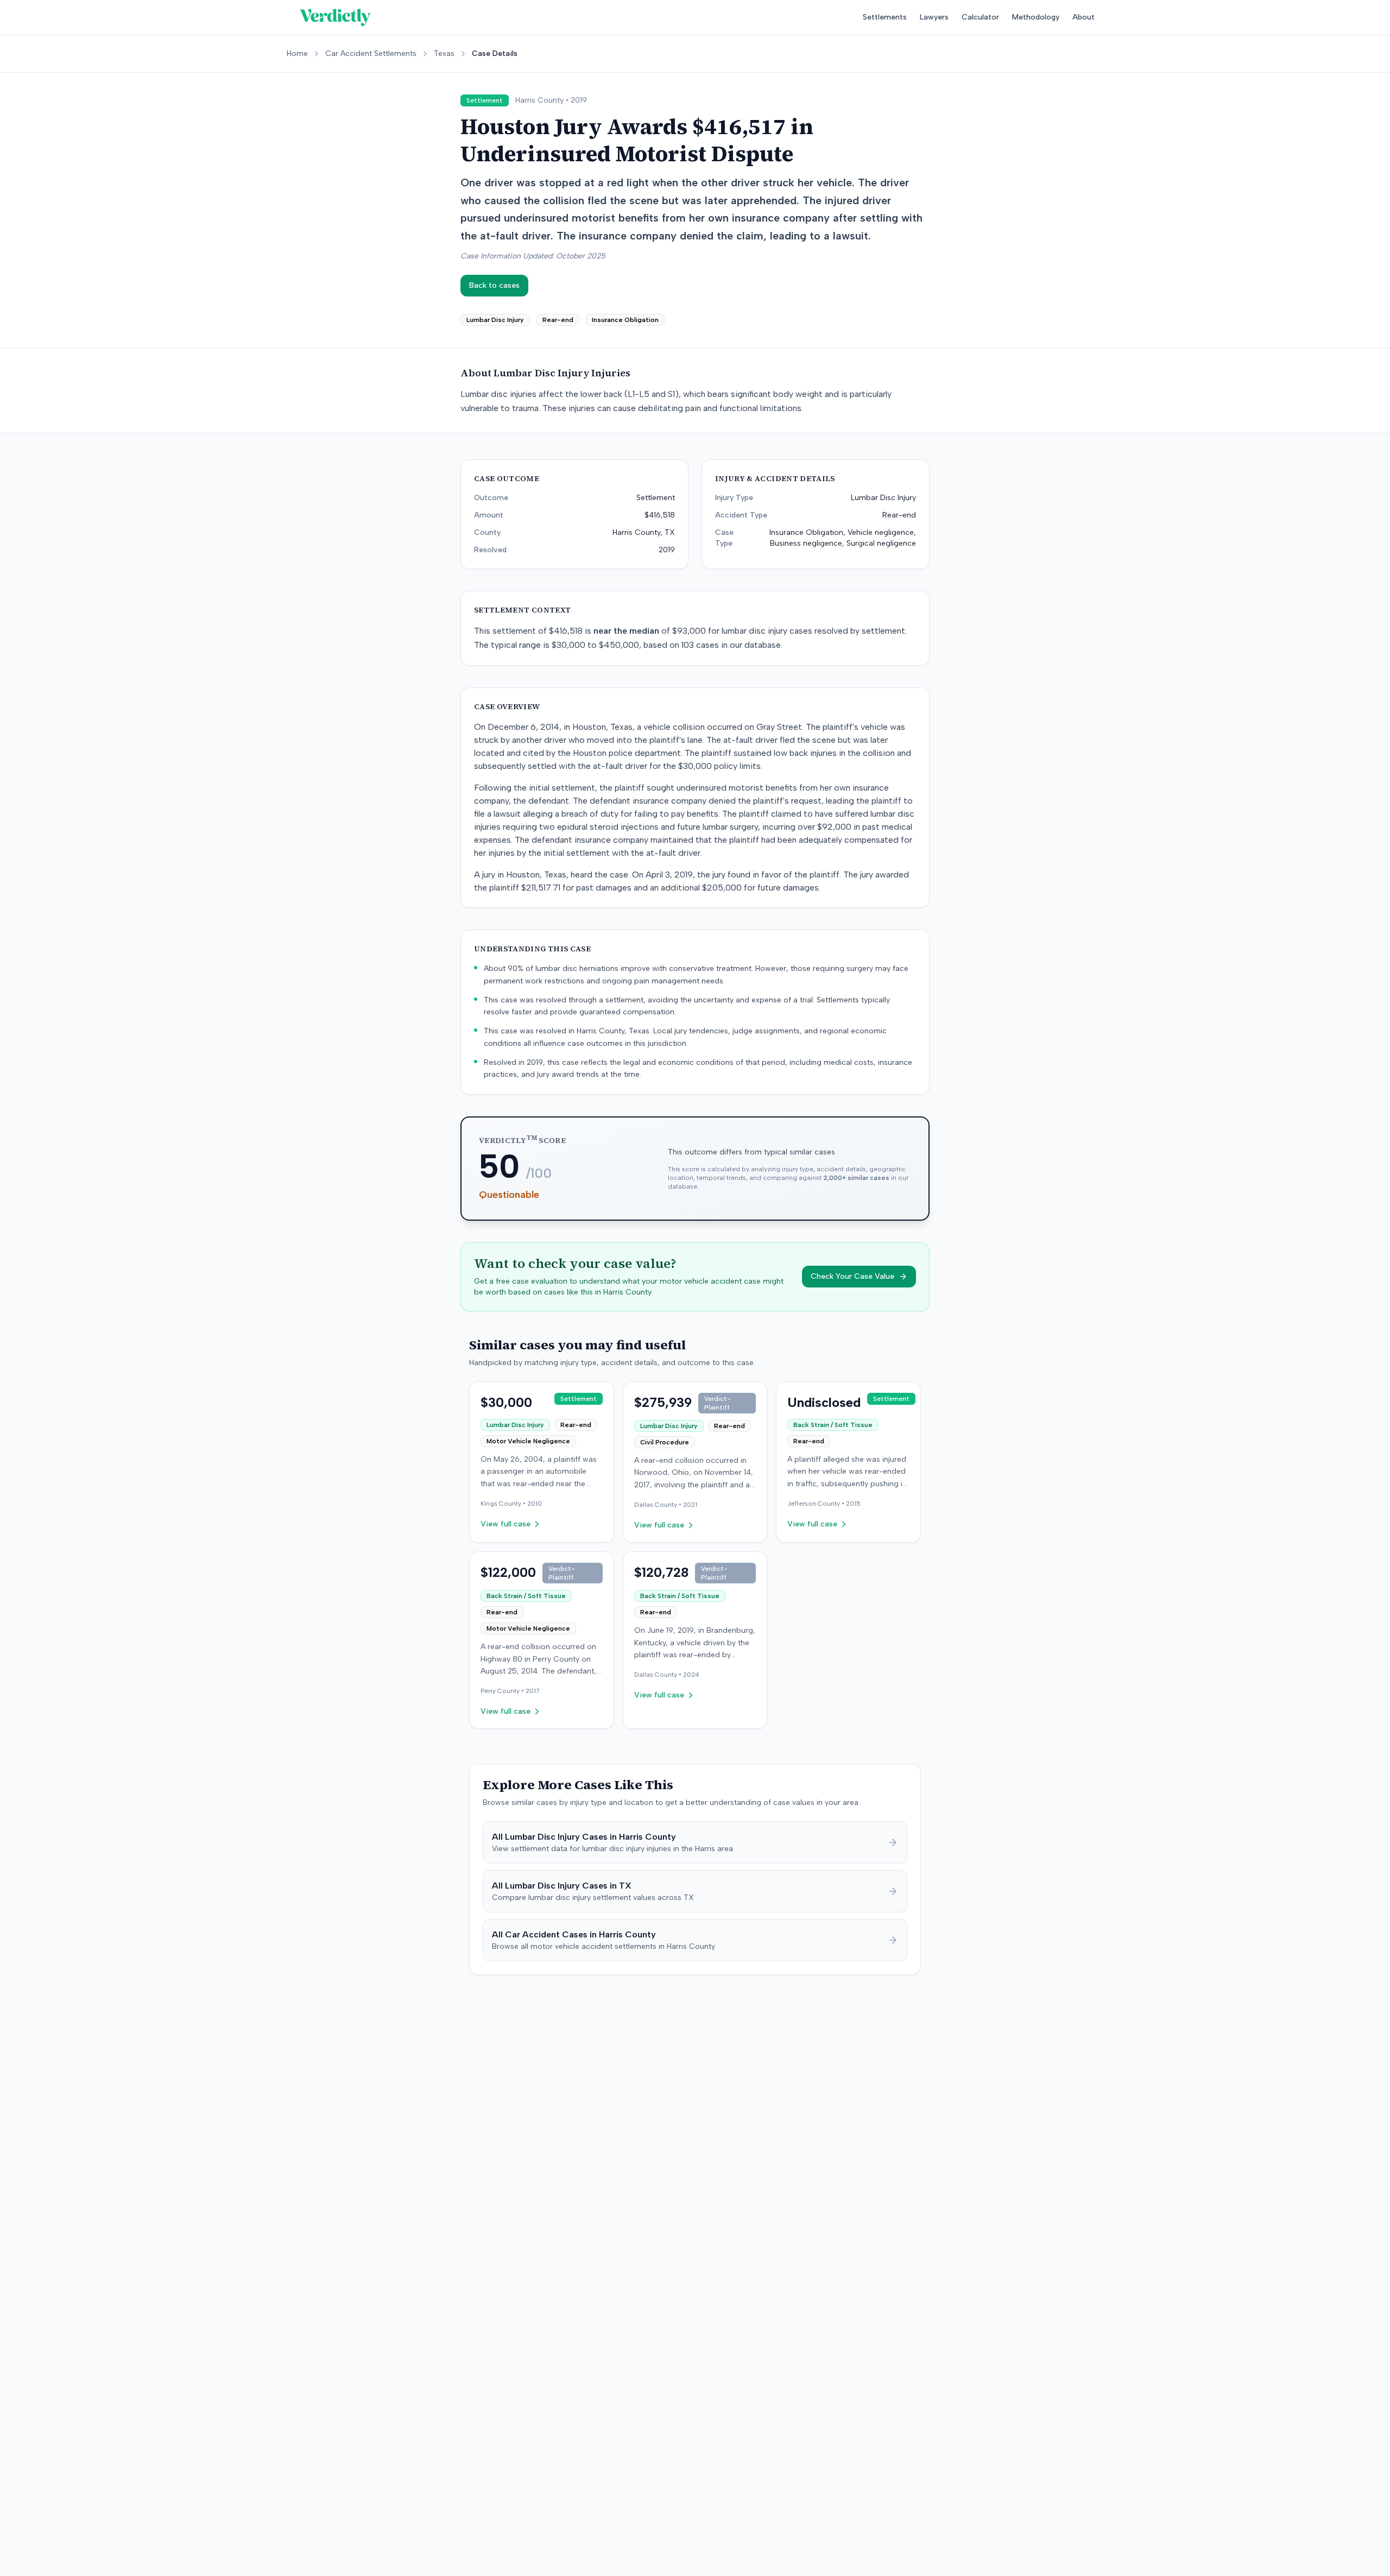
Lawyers (934, 17)
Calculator (980, 17)
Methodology (1036, 17)
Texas (444, 53)
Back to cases (494, 285)
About (1083, 17)
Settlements (885, 17)
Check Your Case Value (852, 1276)
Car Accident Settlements (371, 53)
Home (297, 53)
